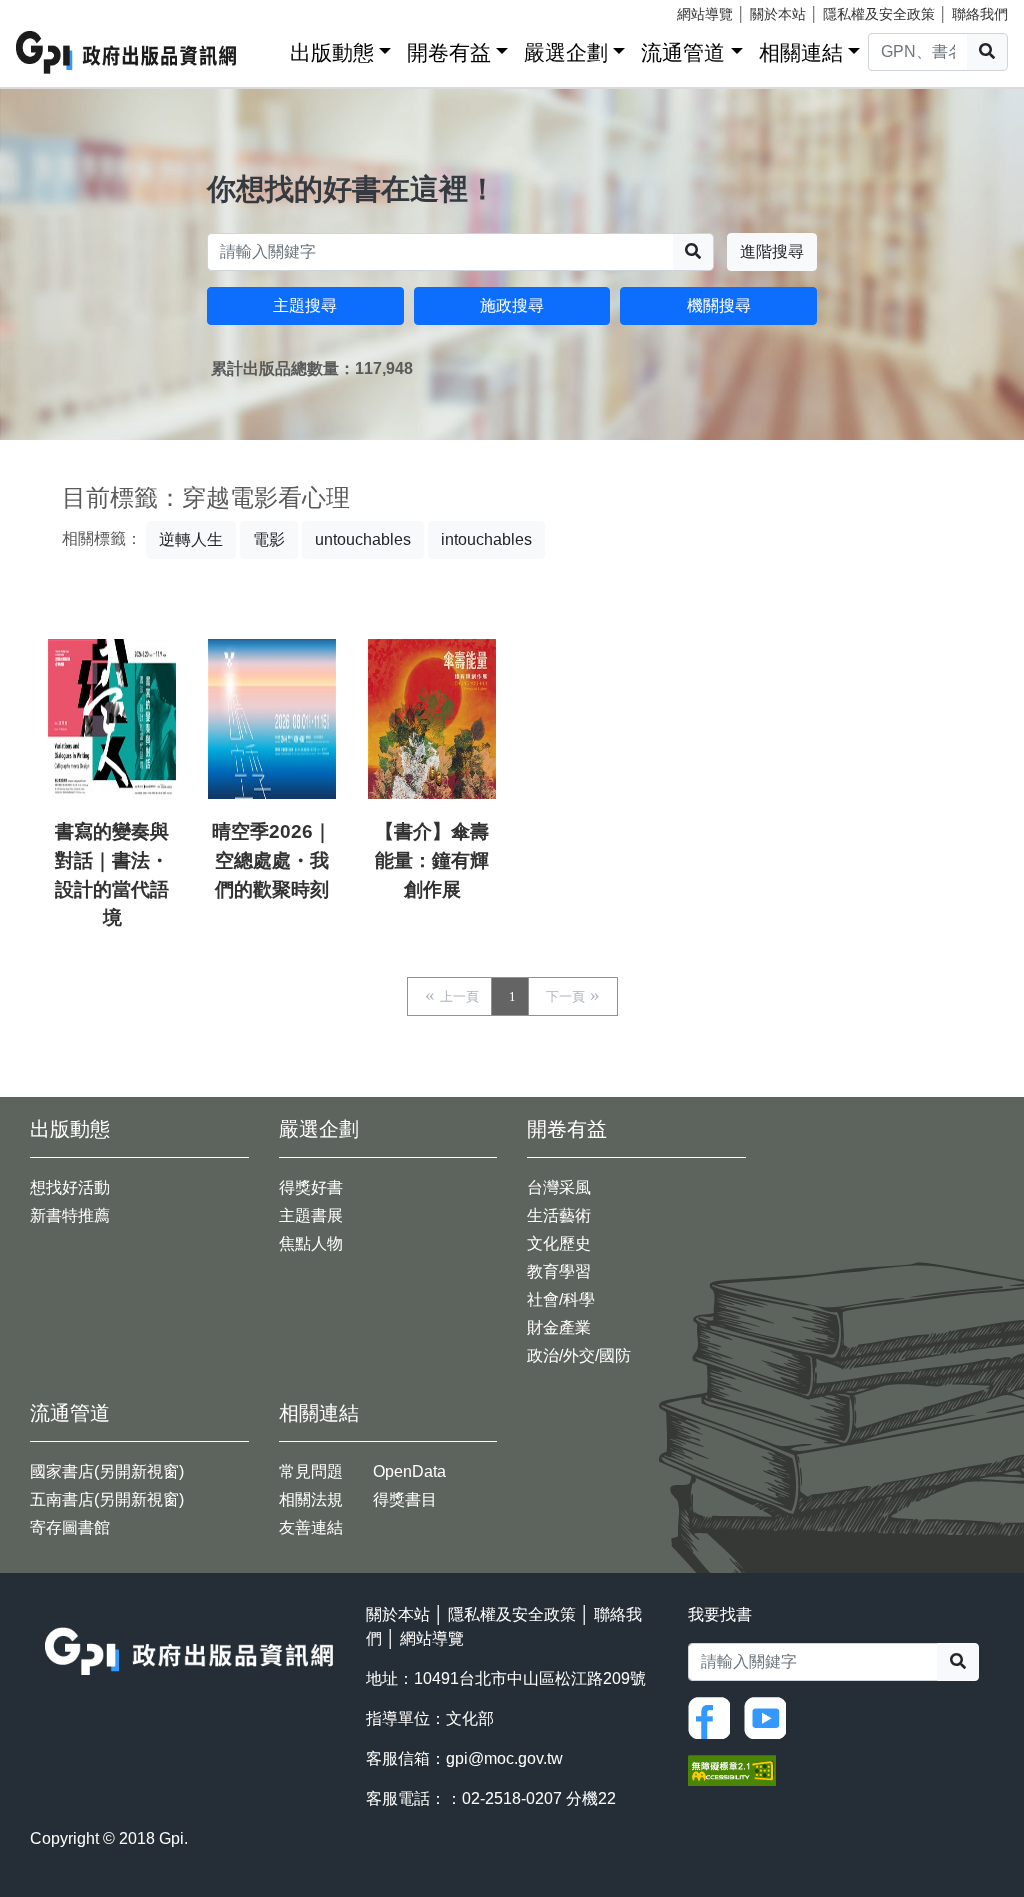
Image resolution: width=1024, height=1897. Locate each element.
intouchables (486, 539)
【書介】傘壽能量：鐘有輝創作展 (432, 860)
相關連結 (801, 52)
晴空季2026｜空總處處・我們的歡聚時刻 (272, 860)
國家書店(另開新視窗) (107, 1471)
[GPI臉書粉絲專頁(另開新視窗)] (714, 1716)
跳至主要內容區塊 (56, 10)
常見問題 (311, 1471)
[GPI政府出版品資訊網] (127, 52)
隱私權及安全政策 (879, 14)
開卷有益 (449, 52)
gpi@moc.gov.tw (504, 1758)
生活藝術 (559, 1215)
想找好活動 (70, 1187)
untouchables (363, 539)
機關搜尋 (719, 305)
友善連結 (311, 1527)
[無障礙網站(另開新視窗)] (732, 1768)
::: (268, 48)
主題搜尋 (305, 305)
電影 (269, 539)
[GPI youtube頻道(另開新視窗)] (770, 1716)
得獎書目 (405, 1499)
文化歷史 (559, 1243)
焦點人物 (311, 1243)
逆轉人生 (191, 539)
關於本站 (778, 14)
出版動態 (332, 52)
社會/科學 (561, 1299)
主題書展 (311, 1215)
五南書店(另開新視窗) (107, 1499)
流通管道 (683, 52)
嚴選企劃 (566, 52)
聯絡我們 (980, 14)
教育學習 (559, 1271)
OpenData (409, 1471)
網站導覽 (705, 14)
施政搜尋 (512, 305)
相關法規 (311, 1499)
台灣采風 (559, 1187)
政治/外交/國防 (579, 1355)
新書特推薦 (70, 1215)
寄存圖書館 (70, 1527)
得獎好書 (311, 1187)
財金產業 (559, 1327)
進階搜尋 (772, 251)
